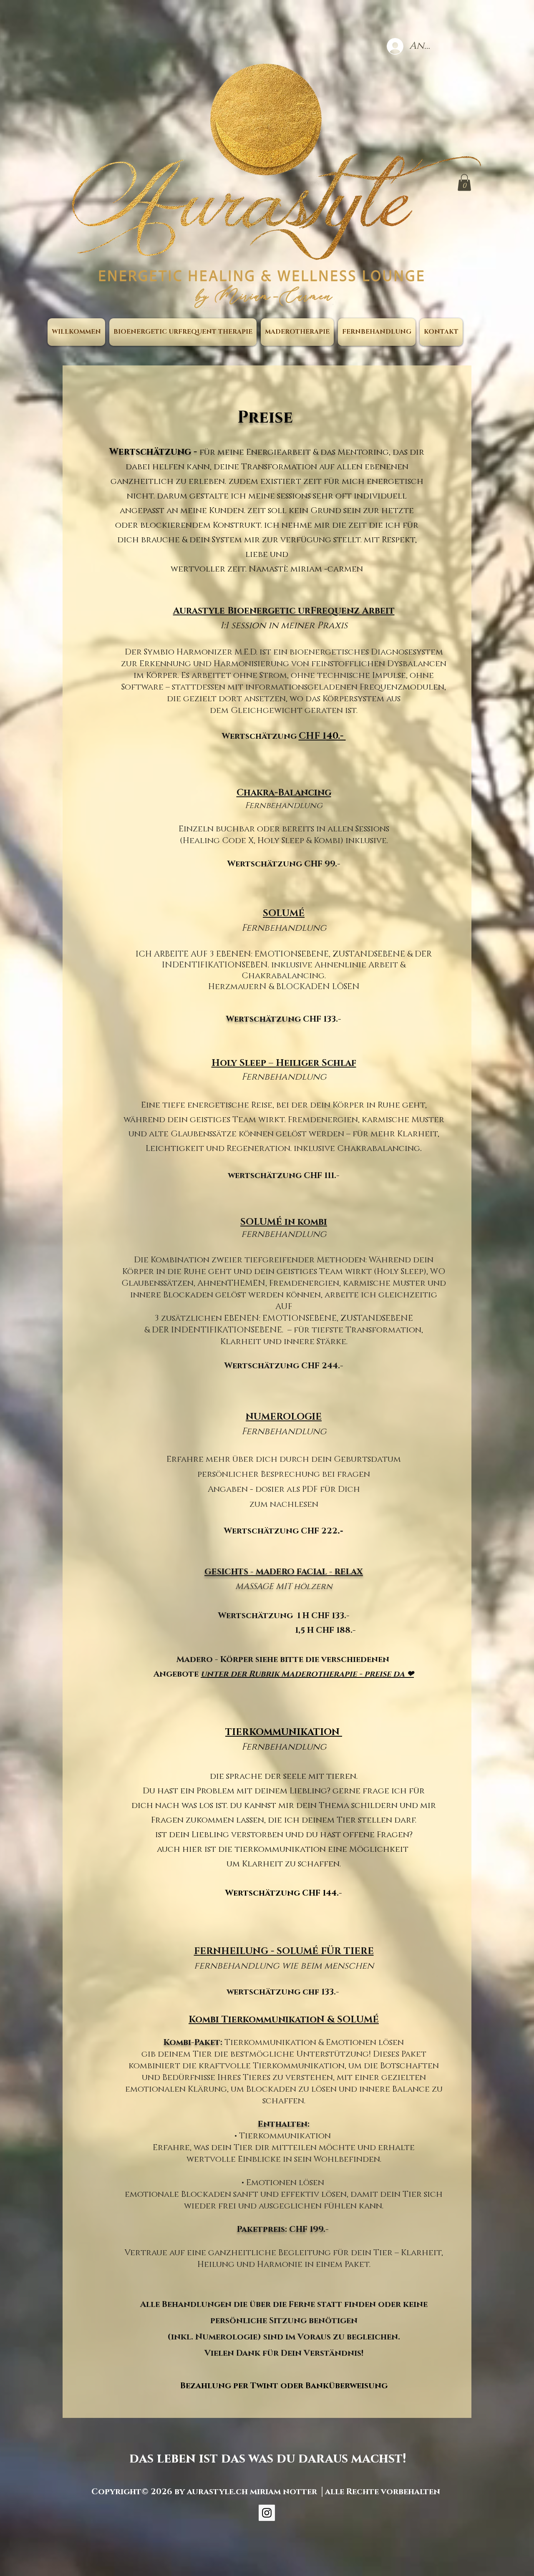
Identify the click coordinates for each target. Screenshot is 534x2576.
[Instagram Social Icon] (267, 2513)
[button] (464, 183)
